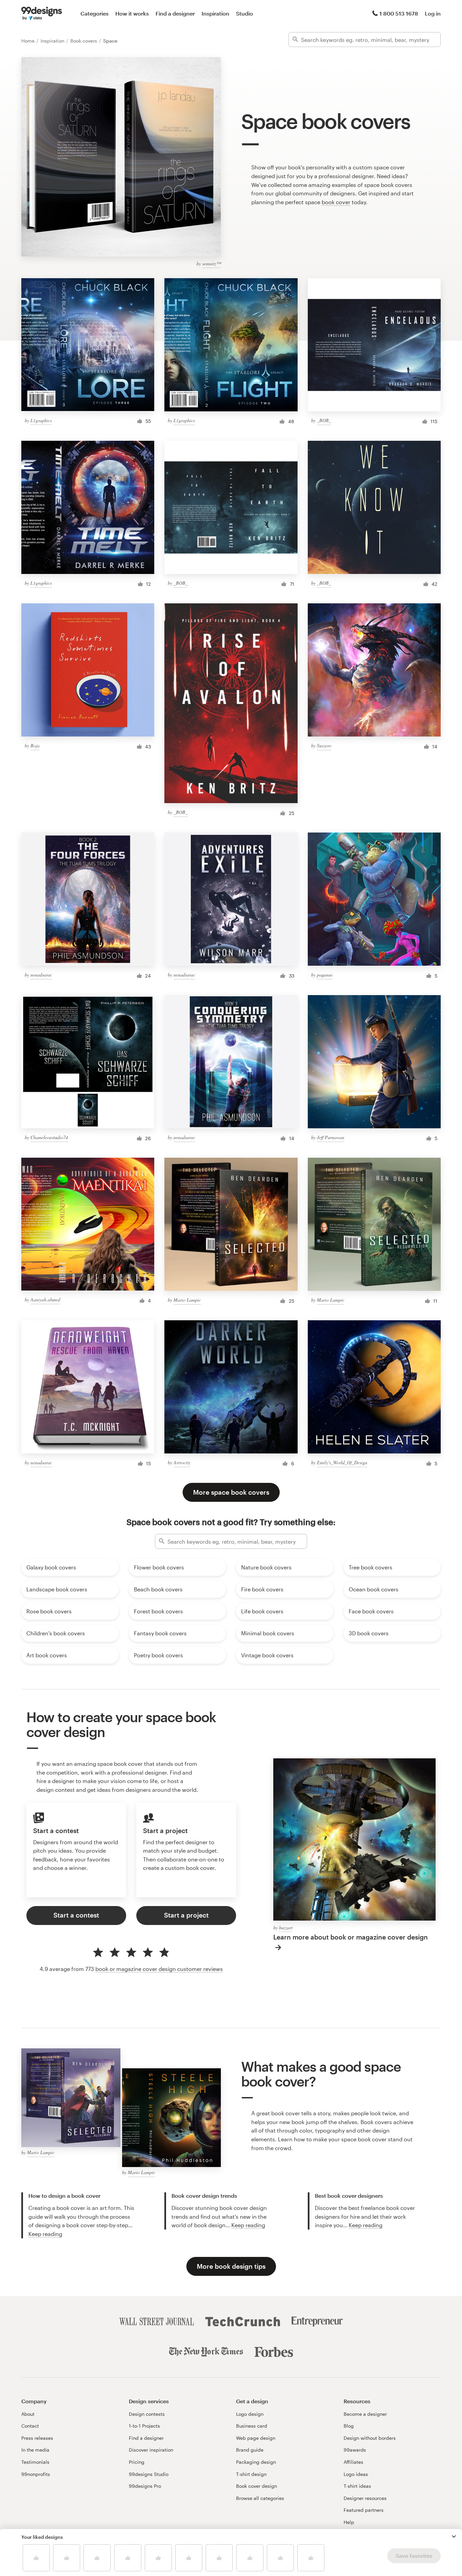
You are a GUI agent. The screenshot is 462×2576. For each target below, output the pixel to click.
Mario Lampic (187, 1300)
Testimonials (35, 2462)
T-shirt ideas (357, 2486)
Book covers (84, 41)
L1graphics (41, 420)
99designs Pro (145, 2486)
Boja (35, 745)
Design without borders (370, 2438)
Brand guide (250, 2450)
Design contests (147, 2414)
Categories (95, 13)
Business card (252, 2426)
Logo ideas (356, 2474)
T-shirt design (251, 2474)
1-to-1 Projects (144, 2426)
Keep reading (45, 2234)
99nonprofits (36, 2474)
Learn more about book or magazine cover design (351, 1937)
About (28, 2414)
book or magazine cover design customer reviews (159, 1969)
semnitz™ (212, 263)
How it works (132, 13)
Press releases (37, 2438)
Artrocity (182, 1462)
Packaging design (256, 2462)
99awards (355, 2450)
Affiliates (353, 2462)
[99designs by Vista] (42, 14)
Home (29, 41)
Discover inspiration (151, 2450)
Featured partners (364, 2510)
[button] (454, 2536)
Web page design (256, 2438)
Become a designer (365, 2414)
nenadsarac (41, 975)
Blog (349, 2426)
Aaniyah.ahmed (45, 1299)
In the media (35, 2450)
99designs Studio (149, 2474)
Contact (30, 2426)
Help (349, 2522)
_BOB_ (324, 420)
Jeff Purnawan (331, 1137)
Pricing (137, 2462)
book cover (336, 202)
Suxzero (324, 745)
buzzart (286, 1928)
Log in (433, 13)
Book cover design (257, 2486)
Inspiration (215, 13)
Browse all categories (260, 2498)
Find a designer (175, 13)
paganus (325, 975)
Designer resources (365, 2498)
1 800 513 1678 (399, 13)
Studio (245, 13)
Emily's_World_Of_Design (342, 1462)
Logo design (250, 2414)
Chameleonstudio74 (49, 1137)
